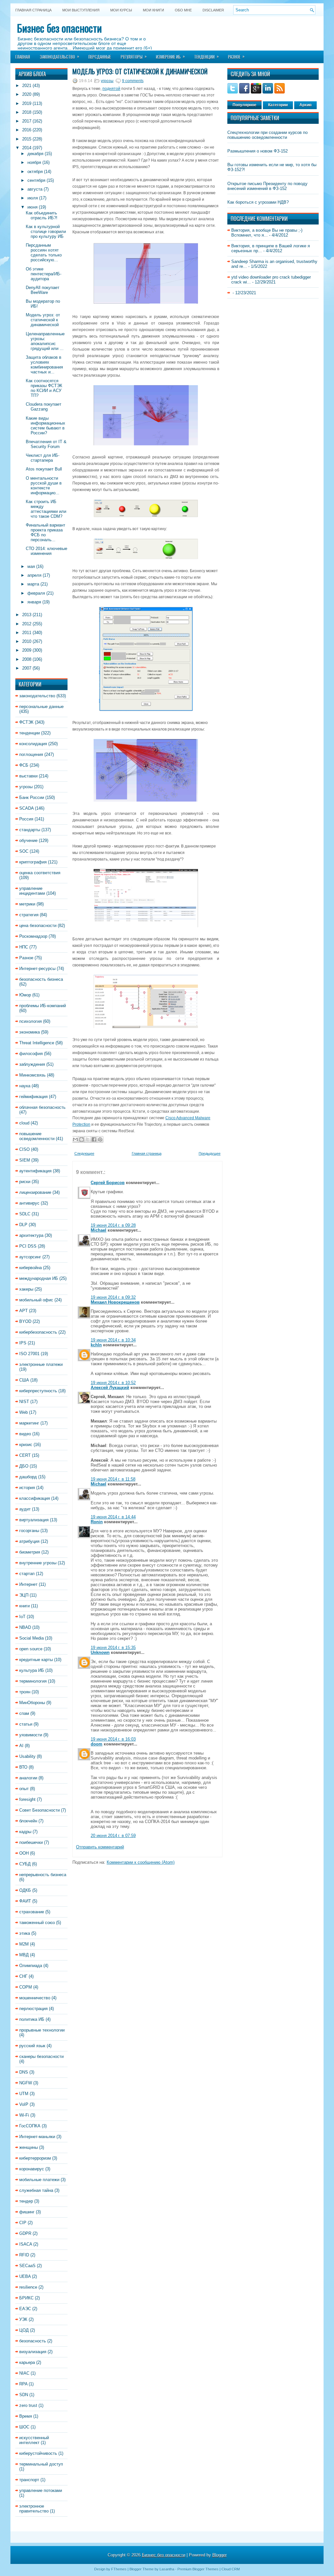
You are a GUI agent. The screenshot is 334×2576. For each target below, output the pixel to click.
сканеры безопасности (41, 2056)
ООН (24, 1853)
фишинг (27, 2212)
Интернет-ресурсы (37, 969)
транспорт (29, 2480)
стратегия (29, 915)
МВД (24, 1955)
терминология (33, 1681)
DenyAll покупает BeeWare (43, 290)
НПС (24, 947)
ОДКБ (25, 1890)
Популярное (244, 105)
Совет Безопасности (39, 1810)
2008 (27, 659)
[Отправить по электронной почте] (75, 1139)
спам (24, 1713)
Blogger (220, 2555)
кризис (26, 1445)
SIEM (25, 1160)
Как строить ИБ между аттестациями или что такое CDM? (46, 509)
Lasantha (167, 2569)
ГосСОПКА (30, 2126)
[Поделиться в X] (88, 1139)
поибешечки (31, 1842)
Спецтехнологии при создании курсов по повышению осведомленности (267, 135)
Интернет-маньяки (37, 2137)
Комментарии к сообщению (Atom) (141, 1862)
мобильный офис (36, 1300)
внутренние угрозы (38, 1563)
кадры (25, 1832)
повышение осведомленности (37, 1136)
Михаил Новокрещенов (115, 1302)
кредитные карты (36, 1660)
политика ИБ (32, 2019)
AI (21, 1746)
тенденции (30, 733)
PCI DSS (28, 1246)
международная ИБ (39, 1278)
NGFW (26, 2083)
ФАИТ (25, 1901)
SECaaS (27, 2266)
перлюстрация (33, 2009)
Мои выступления (81, 10)
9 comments (133, 81)
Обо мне (183, 10)
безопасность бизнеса (41, 979)
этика (25, 1933)
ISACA (26, 2244)
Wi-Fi (24, 2115)
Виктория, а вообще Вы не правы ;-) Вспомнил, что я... (267, 233)
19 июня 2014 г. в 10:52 (113, 1383)
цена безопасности (38, 926)
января (34, 602)
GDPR (25, 2233)
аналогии (28, 1778)
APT (23, 1311)
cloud (24, 1123)
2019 (27, 103)
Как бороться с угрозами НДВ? (258, 202)
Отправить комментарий (100, 1847)
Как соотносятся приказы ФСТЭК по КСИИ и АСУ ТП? (44, 388)
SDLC (25, 1214)
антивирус (29, 1203)
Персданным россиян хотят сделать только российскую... (44, 253)
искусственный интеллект (34, 2440)
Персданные (100, 57)
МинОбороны (32, 1703)
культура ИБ (32, 1670)
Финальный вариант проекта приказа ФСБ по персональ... (46, 532)
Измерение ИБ (170, 56)
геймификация (33, 1097)
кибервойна (30, 1268)
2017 (27, 121)
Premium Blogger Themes (198, 2569)
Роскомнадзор (33, 936)
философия (31, 1054)
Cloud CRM (231, 2569)
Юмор (25, 995)
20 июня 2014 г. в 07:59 (113, 1836)
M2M (24, 1944)
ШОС (24, 2427)
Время (26, 2416)
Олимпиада (31, 1966)
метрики (27, 904)
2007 (27, 668)
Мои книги (153, 10)
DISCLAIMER (213, 10)
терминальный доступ (41, 2464)
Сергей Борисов (108, 1183)
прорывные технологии (42, 2030)
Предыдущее (210, 1153)
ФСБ (24, 765)
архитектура (31, 1235)
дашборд (28, 1477)
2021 (27, 86)
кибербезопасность (38, 1332)
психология (30, 1021)
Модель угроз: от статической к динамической (43, 320)
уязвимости (31, 1735)
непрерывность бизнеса (43, 1875)
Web (23, 1412)
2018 (27, 112)
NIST (24, 1402)
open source (31, 1649)
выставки (28, 776)
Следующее (84, 1153)
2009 (27, 650)
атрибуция (29, 1541)
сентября (36, 180)
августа (35, 189)
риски (25, 1182)
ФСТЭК (26, 722)
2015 (27, 139)
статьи (26, 1724)
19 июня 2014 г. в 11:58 (113, 1479)
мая (31, 566)
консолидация (33, 744)
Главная (23, 57)
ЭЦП (24, 1595)
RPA (23, 2384)
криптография (33, 862)
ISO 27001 (29, 1354)
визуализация (33, 2352)
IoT (22, 1617)
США (24, 1380)
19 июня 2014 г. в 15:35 (113, 1648)
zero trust (28, 2405)
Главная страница (33, 10)
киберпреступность (38, 1391)
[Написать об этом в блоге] (82, 1139)
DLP (23, 1225)
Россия (26, 819)
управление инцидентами (32, 891)
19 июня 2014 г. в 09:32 (113, 1297)
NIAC (24, 2373)
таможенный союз (37, 1923)
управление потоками (41, 2490)
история (27, 1488)
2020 (27, 94)
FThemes (119, 2569)
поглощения (31, 754)
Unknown (100, 1652)
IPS (23, 1343)
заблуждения (32, 1064)
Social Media (31, 1638)
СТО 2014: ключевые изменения (46, 551)
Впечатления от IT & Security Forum (46, 444)
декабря (35, 154)
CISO (24, 1149)
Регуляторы (134, 56)
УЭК (23, 2319)
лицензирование (35, 1192)
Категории (278, 105)
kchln (96, 1345)
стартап (27, 1574)
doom (97, 1744)
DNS (24, 2072)
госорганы (29, 1531)
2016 (27, 130)
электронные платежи (41, 1364)
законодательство (37, 696)
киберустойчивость (38, 2453)
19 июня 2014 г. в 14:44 (113, 1517)
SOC (24, 851)
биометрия (30, 1552)
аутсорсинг (30, 1257)
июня (32, 207)
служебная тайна (36, 2190)
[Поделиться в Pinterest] (100, 1139)
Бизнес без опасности (59, 28)
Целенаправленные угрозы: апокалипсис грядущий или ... (45, 341)
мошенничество (35, 1998)
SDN (24, 2395)
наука (25, 1086)
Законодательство (60, 56)
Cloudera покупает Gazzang (44, 407)
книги (24, 1606)
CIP (23, 2223)
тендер (26, 2201)
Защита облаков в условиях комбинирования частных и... (44, 365)
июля (33, 198)
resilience (28, 2287)
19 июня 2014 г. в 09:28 (113, 1225)
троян (25, 1692)
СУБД (25, 1864)
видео (25, 1434)
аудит (25, 1509)
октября (35, 172)
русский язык (32, 2046)
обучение (28, 840)
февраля (36, 593)
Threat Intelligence (37, 1043)
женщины (29, 2147)
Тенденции (206, 56)
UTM (24, 2094)
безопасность (33, 2341)
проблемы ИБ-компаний (43, 1006)
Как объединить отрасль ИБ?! (42, 215)
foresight (27, 1799)
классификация (35, 1498)
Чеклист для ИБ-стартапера (43, 458)
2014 (27, 148)
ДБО (24, 1466)
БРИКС (26, 2298)
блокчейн (28, 1821)
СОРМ (26, 1987)
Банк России (32, 797)
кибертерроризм (35, 2158)
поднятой (111, 89)
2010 (27, 641)
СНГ (23, 1976)
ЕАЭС (25, 2309)
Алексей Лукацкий (110, 1388)
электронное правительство (34, 2509)
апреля (34, 575)
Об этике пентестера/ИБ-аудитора (44, 274)
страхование (32, 1912)
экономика (30, 1032)
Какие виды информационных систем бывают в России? (46, 426)
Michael (99, 1230)
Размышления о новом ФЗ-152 (258, 151)
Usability (27, 1756)
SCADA (26, 808)
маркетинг (29, 1423)
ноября (34, 162)
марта (33, 584)
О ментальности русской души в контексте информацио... (44, 485)
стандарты (30, 830)
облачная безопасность (42, 1107)
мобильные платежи (39, 2180)
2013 (27, 615)
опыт (24, 1789)
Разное (236, 56)
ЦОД (24, 2330)
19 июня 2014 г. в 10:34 (113, 1340)
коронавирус (32, 2169)
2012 (27, 624)
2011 (27, 633)
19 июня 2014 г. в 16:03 (113, 1739)
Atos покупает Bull (44, 469)
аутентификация (35, 1171)
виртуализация (34, 1520)
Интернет (28, 1584)
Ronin (97, 1522)
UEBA (25, 2276)
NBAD (25, 1627)
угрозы (26, 787)
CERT (25, 1455)
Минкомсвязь (32, 1075)
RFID (24, 2255)
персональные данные (41, 707)
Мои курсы (121, 10)
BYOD (25, 1321)
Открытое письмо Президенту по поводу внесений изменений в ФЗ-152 (267, 186)
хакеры (26, 1289)
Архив (305, 105)
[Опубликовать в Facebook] (94, 1139)
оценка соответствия (40, 873)
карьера (27, 2362)
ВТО (23, 1767)
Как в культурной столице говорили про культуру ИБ (46, 232)
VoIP (24, 2104)
